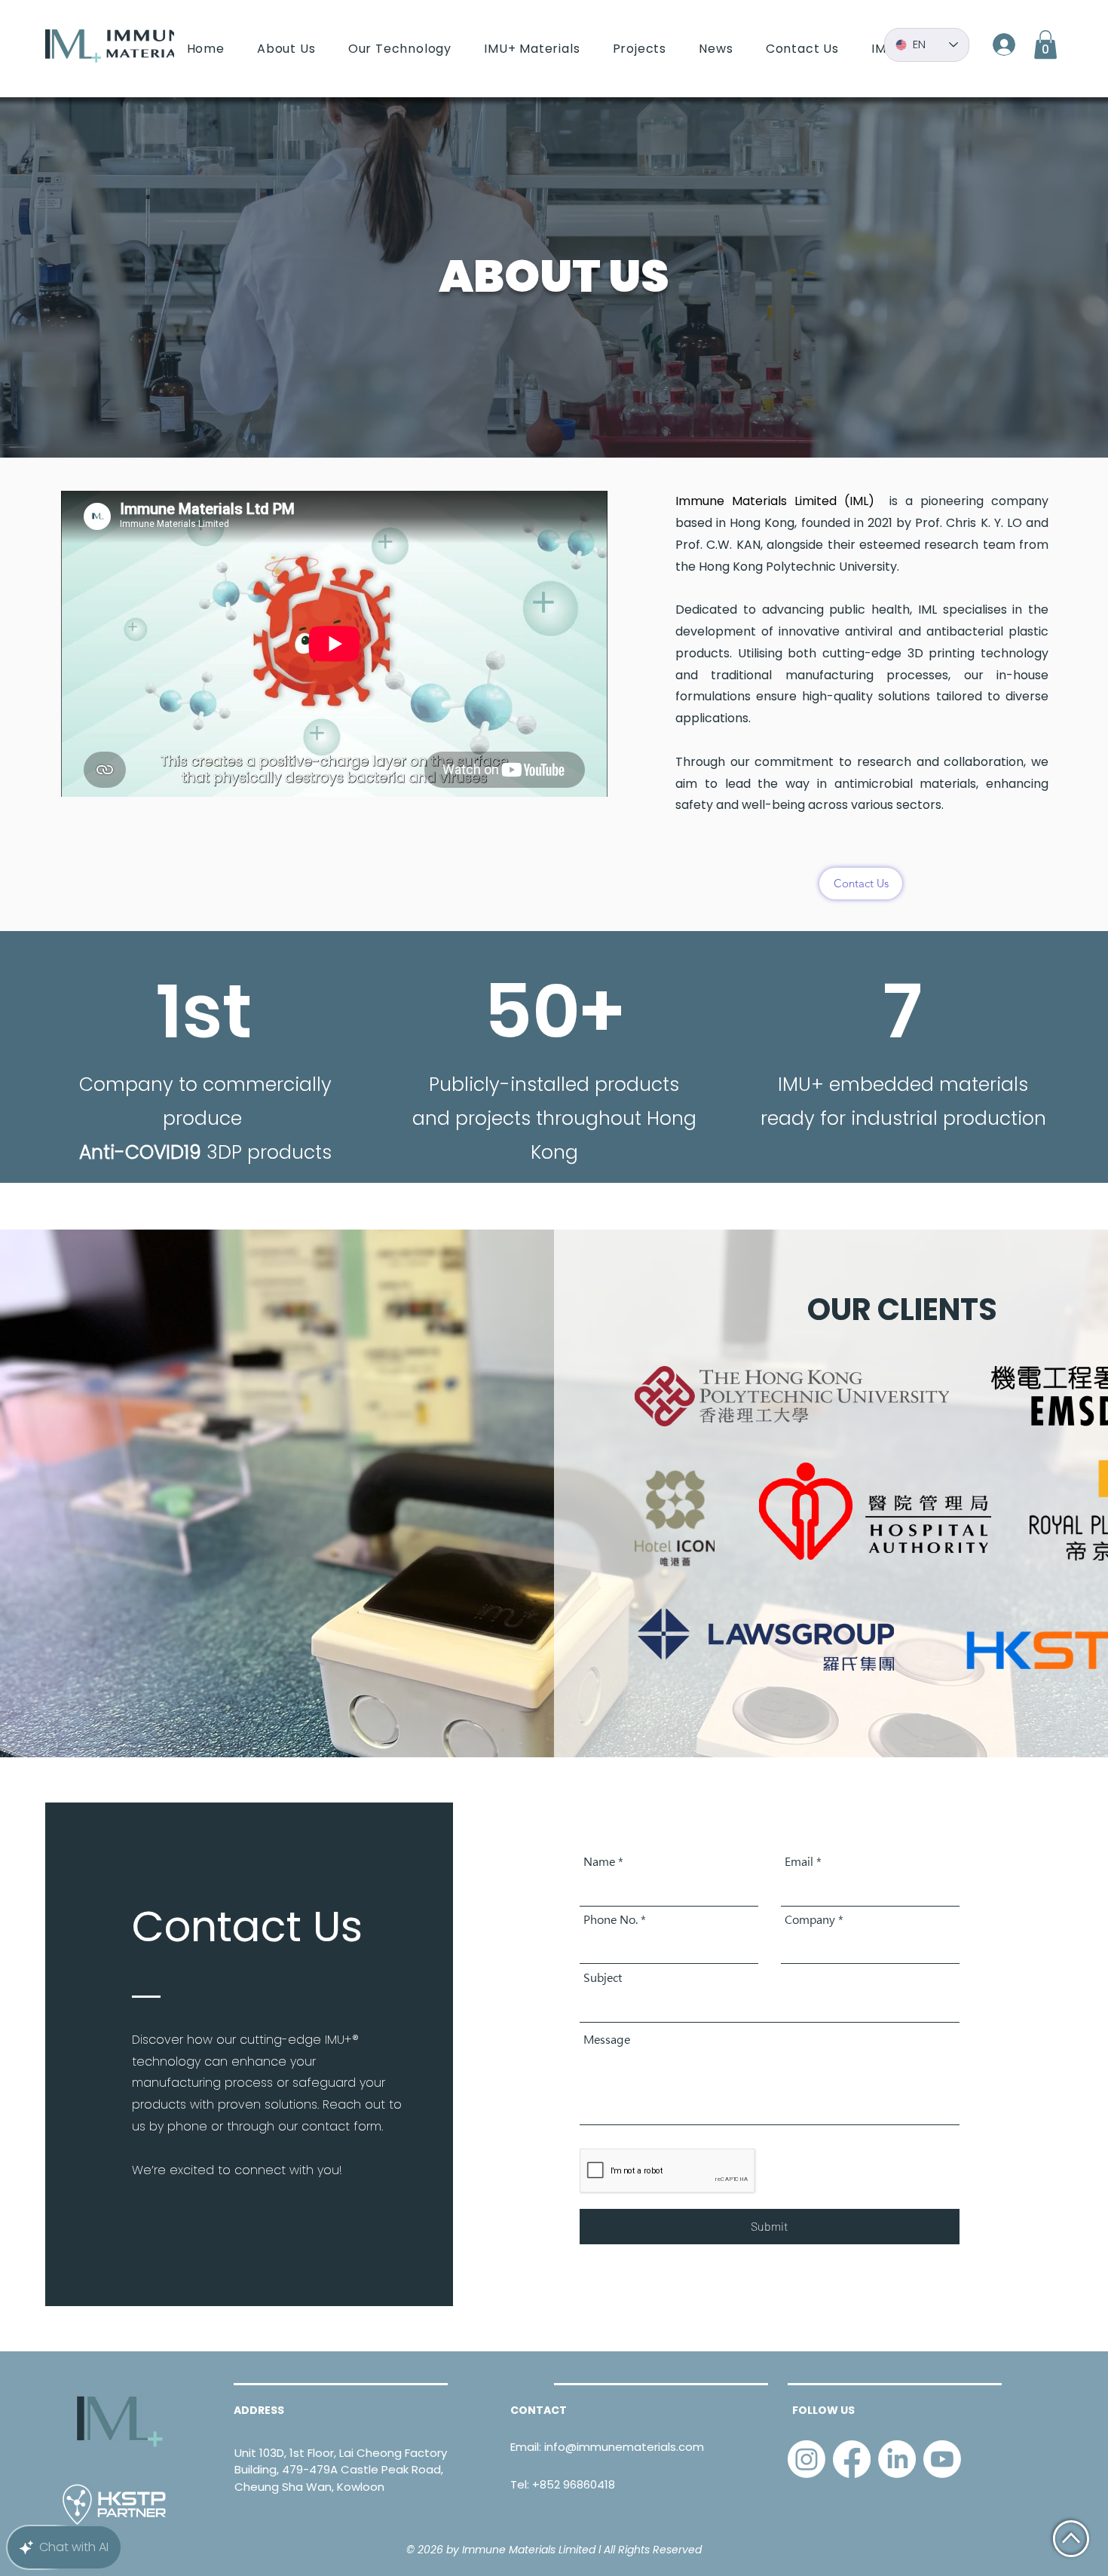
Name (599, 1862)
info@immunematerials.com (624, 2447)
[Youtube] (942, 2459)
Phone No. (611, 1920)
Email (799, 1862)
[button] (1045, 44)
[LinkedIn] (897, 2459)
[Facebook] (852, 2459)
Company (810, 1920)
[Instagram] (807, 2459)
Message (607, 2040)
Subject (603, 1978)
